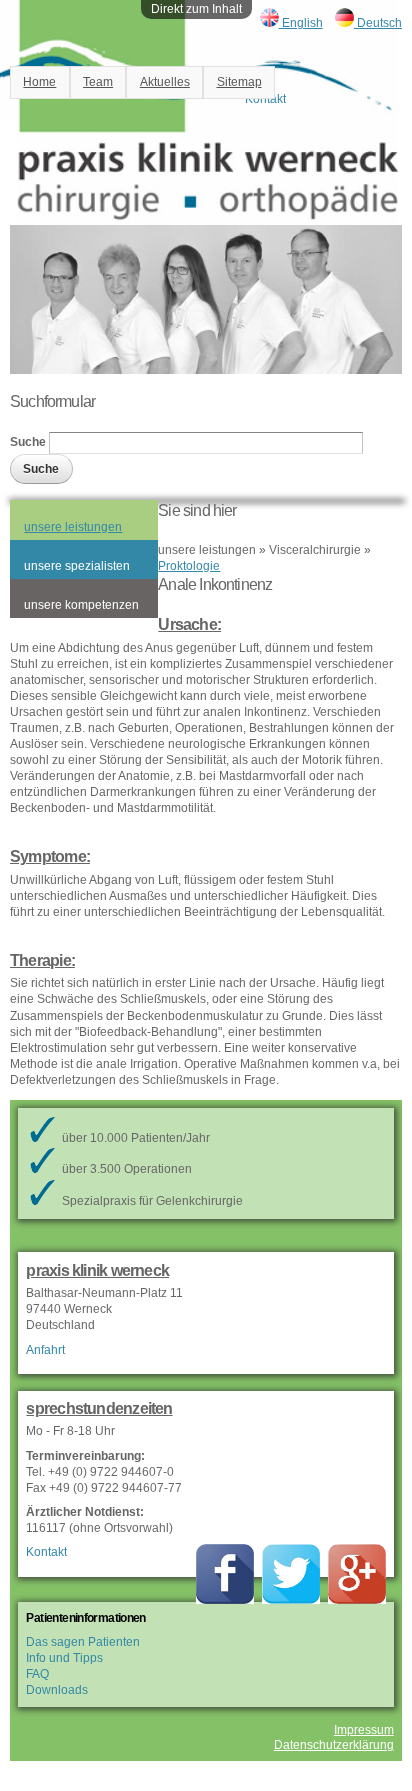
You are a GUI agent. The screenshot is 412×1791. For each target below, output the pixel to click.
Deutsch (378, 23)
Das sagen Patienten (83, 1642)
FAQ (37, 1674)
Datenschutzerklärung (334, 1745)
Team (98, 82)
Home (39, 82)
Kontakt (46, 1552)
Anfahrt (45, 1350)
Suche (29, 443)
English (301, 23)
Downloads (57, 1690)
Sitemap (239, 82)
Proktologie (189, 566)
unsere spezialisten (77, 566)
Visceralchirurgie (315, 550)
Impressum (364, 1730)
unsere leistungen (73, 527)
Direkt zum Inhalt (196, 9)
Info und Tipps (64, 1658)
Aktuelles (165, 82)
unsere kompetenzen (81, 605)
